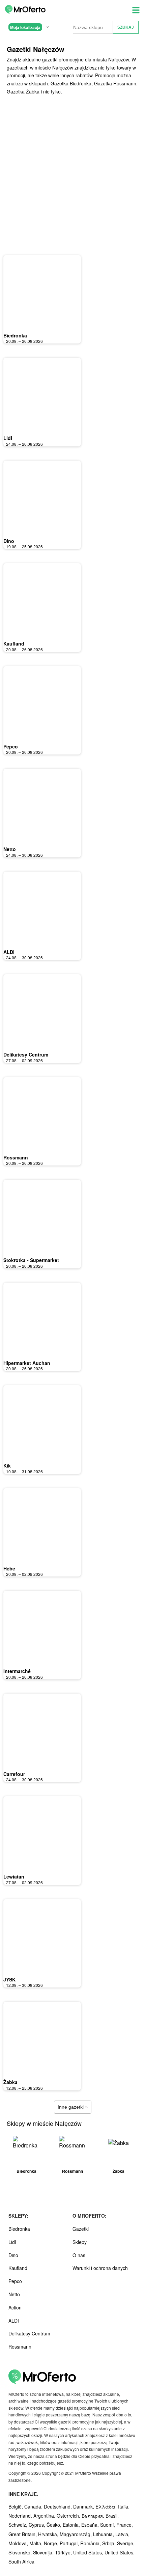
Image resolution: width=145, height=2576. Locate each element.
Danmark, (84, 2506)
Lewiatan (14, 1876)
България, (94, 2516)
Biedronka (15, 335)
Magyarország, (76, 2534)
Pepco (11, 746)
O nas (79, 2255)
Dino (9, 541)
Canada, (34, 2506)
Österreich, (69, 2516)
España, (91, 2525)
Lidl (8, 438)
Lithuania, (104, 2534)
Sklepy (80, 2242)
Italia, (124, 2506)
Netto (10, 849)
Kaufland (14, 643)
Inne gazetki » (73, 2107)
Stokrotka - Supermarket (31, 1260)
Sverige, (126, 2543)
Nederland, (21, 2516)
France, (125, 2525)
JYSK (9, 1979)
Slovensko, (21, 2552)
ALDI (9, 952)
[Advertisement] (72, 175)
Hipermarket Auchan (27, 1363)
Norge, (52, 2543)
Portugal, (70, 2543)
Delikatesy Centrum (26, 1054)
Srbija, (110, 2543)
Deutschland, (59, 2506)
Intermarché (17, 1671)
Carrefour (14, 1774)
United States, (89, 2552)
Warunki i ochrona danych (100, 2268)
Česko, (55, 2525)
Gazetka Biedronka (71, 83)
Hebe (9, 1568)
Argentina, (45, 2516)
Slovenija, (44, 2552)
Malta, (37, 2543)
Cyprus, (38, 2525)
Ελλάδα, (107, 2506)
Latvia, (122, 2534)
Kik (7, 1465)
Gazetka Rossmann (115, 83)
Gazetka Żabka (23, 91)
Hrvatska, (49, 2534)
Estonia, (72, 2525)
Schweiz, (19, 2525)
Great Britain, (23, 2534)
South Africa (21, 2561)
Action (15, 2307)
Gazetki (81, 2229)
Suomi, (108, 2525)
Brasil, (112, 2516)
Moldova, (19, 2543)
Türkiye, (64, 2552)
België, (16, 2506)
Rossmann (16, 1157)
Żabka (10, 2082)
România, (91, 2543)
